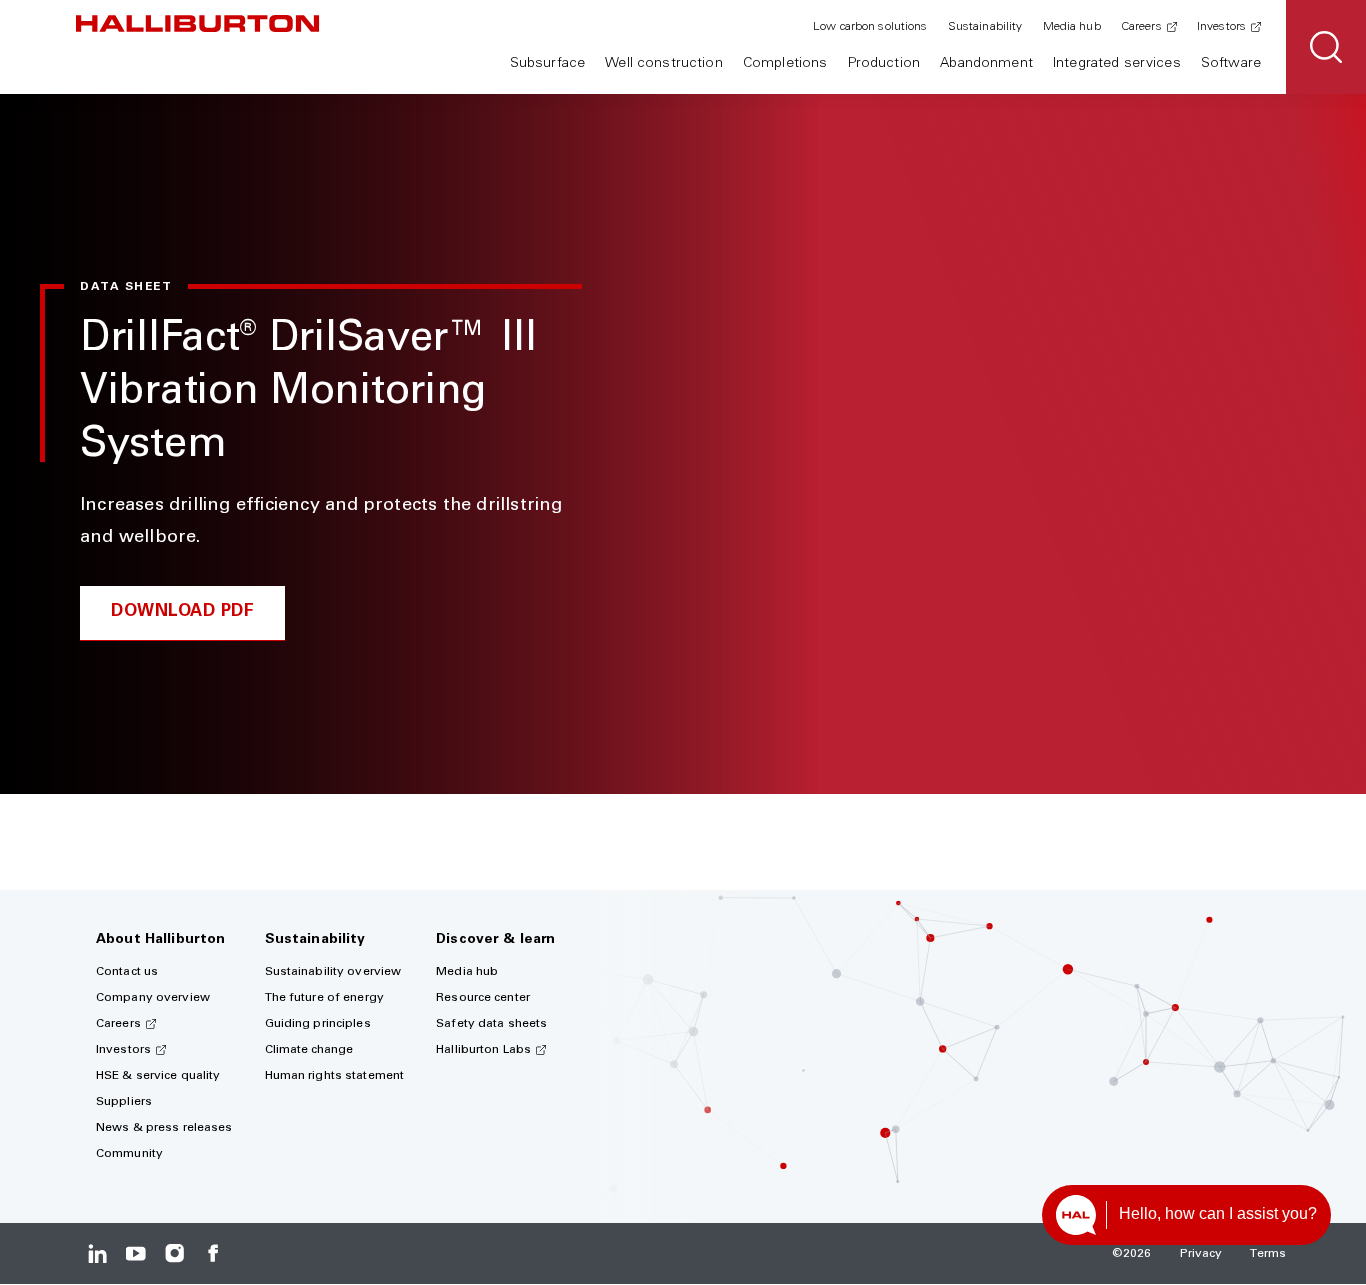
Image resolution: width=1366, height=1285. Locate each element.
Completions (785, 64)
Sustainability (985, 27)
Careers (1141, 27)
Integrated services (1117, 64)
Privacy (1201, 1254)
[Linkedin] (97, 1253)
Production (884, 64)
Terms (1268, 1254)
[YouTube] (135, 1253)
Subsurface (547, 64)
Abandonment (986, 64)
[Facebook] (212, 1253)
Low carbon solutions (870, 27)
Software (1231, 64)
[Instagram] (174, 1253)
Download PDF (182, 612)
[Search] (1326, 47)
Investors (1221, 27)
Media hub (1072, 27)
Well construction (663, 64)
